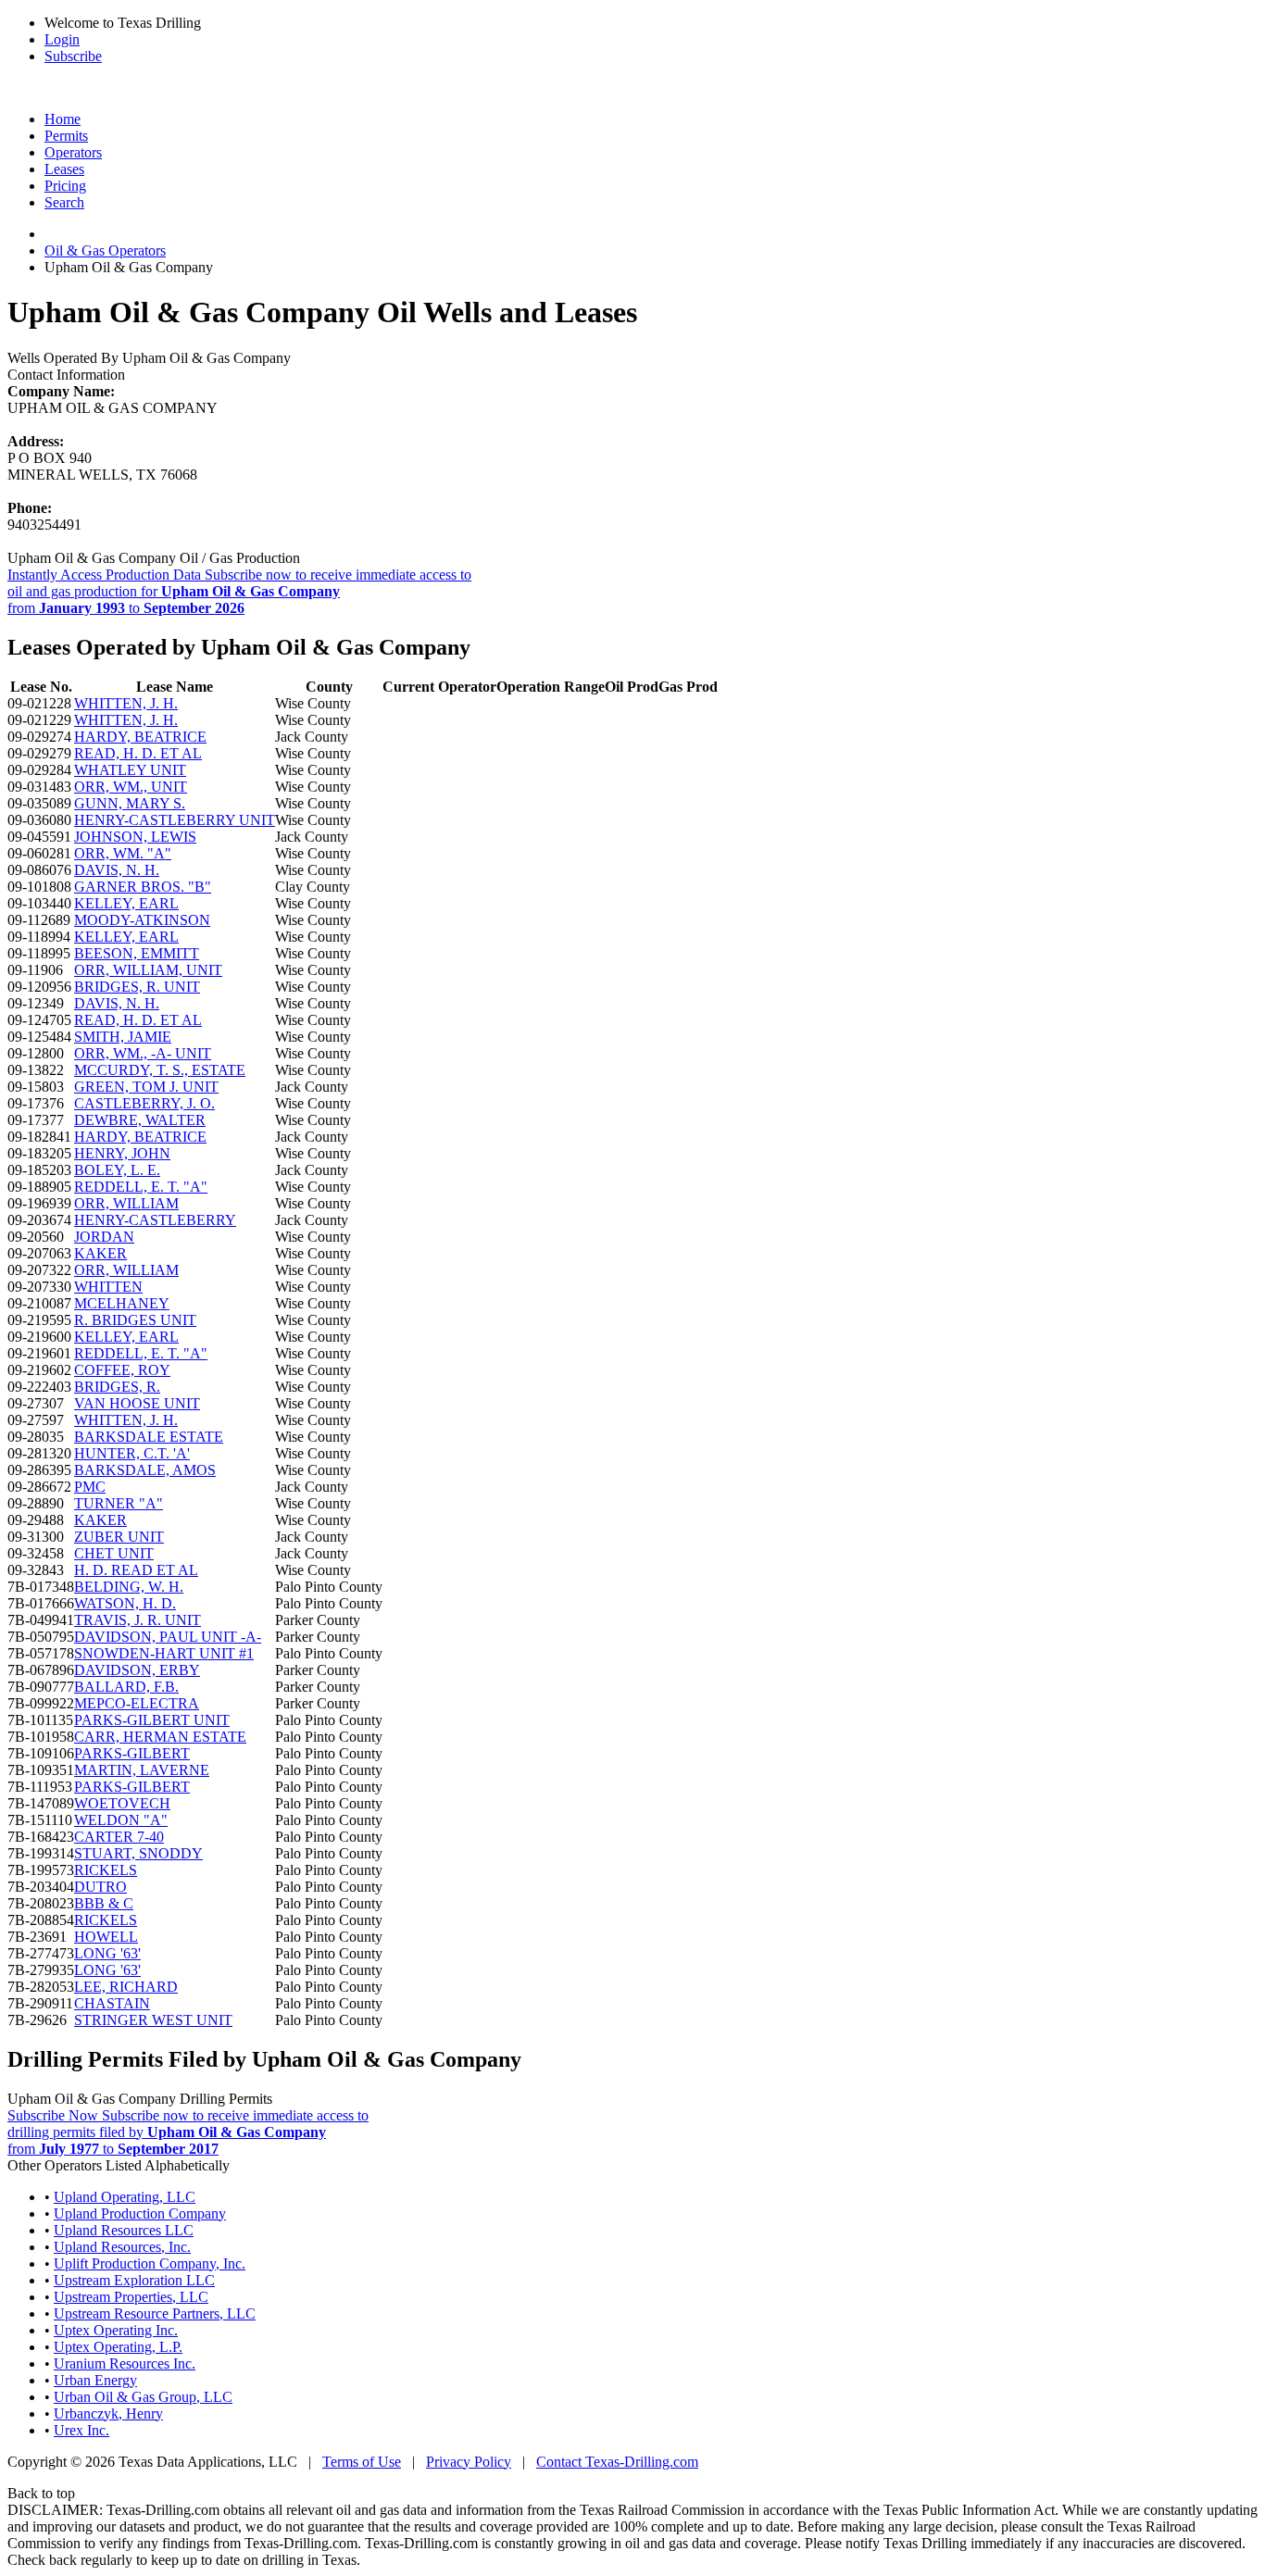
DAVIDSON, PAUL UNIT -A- (168, 1637)
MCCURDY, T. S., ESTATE (160, 1070)
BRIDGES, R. (117, 1387)
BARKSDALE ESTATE (149, 1437)
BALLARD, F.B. (126, 1687)
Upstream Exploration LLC (134, 2280)
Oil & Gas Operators (105, 250)
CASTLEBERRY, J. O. (144, 1103)
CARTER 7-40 (119, 1837)
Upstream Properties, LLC (131, 2297)
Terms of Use (362, 2462)
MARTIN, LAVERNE (142, 1770)
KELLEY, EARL (126, 903)
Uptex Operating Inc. (116, 2330)
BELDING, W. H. (129, 1587)
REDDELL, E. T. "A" (141, 1187)
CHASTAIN (112, 2003)
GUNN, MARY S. (130, 803)
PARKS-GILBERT (132, 1753)
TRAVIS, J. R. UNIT (138, 1620)
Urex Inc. (81, 2430)
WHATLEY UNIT (130, 770)
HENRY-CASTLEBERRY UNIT (175, 820)
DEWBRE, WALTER (140, 1120)
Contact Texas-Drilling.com (617, 2462)
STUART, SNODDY (138, 1853)
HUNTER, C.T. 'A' (132, 1453)
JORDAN (104, 1237)
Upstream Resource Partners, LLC (155, 2313)
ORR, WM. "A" (123, 853)
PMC (90, 1487)
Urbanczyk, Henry (108, 2413)
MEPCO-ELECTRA (137, 1703)
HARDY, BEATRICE (140, 737)
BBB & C (104, 1903)
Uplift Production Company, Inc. (150, 2263)
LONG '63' (107, 1953)
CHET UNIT (114, 1553)
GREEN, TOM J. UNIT (146, 1087)
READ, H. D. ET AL (138, 753)
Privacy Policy (469, 2462)
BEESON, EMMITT (137, 953)
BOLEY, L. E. (117, 1170)
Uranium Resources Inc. (125, 2363)
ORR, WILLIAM (126, 1203)
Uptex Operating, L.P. (118, 2347)
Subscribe (73, 56)
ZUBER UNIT (119, 1537)
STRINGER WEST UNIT (153, 2020)
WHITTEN (108, 1287)
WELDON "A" (121, 1820)
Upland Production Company (140, 2213)
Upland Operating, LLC (125, 2197)
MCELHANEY (122, 1303)
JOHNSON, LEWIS (135, 837)
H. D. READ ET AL (136, 1570)
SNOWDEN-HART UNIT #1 (164, 1653)
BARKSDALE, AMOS (145, 1470)
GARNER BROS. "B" (143, 887)
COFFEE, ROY (122, 1370)
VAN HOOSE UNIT (137, 1403)
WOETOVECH (122, 1803)
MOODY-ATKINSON (142, 920)
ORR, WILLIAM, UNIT (148, 970)
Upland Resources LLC (124, 2230)
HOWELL (106, 1937)
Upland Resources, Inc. (122, 2247)
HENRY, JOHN (122, 1153)
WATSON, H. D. (125, 1603)
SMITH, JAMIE (123, 1037)
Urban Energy (95, 2380)
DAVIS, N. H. (117, 870)
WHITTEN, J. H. (126, 703)
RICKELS (106, 1870)
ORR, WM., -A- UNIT (143, 1053)
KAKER (100, 1253)
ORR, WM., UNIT (131, 787)
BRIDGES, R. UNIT (137, 987)
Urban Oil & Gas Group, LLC (143, 2397)
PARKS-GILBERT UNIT (152, 1720)
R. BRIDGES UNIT (135, 1320)
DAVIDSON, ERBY (137, 1670)
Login (62, 39)
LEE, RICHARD (126, 1987)
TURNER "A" (119, 1503)
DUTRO (100, 1887)
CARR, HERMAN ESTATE (160, 1737)
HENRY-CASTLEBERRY (155, 1220)
